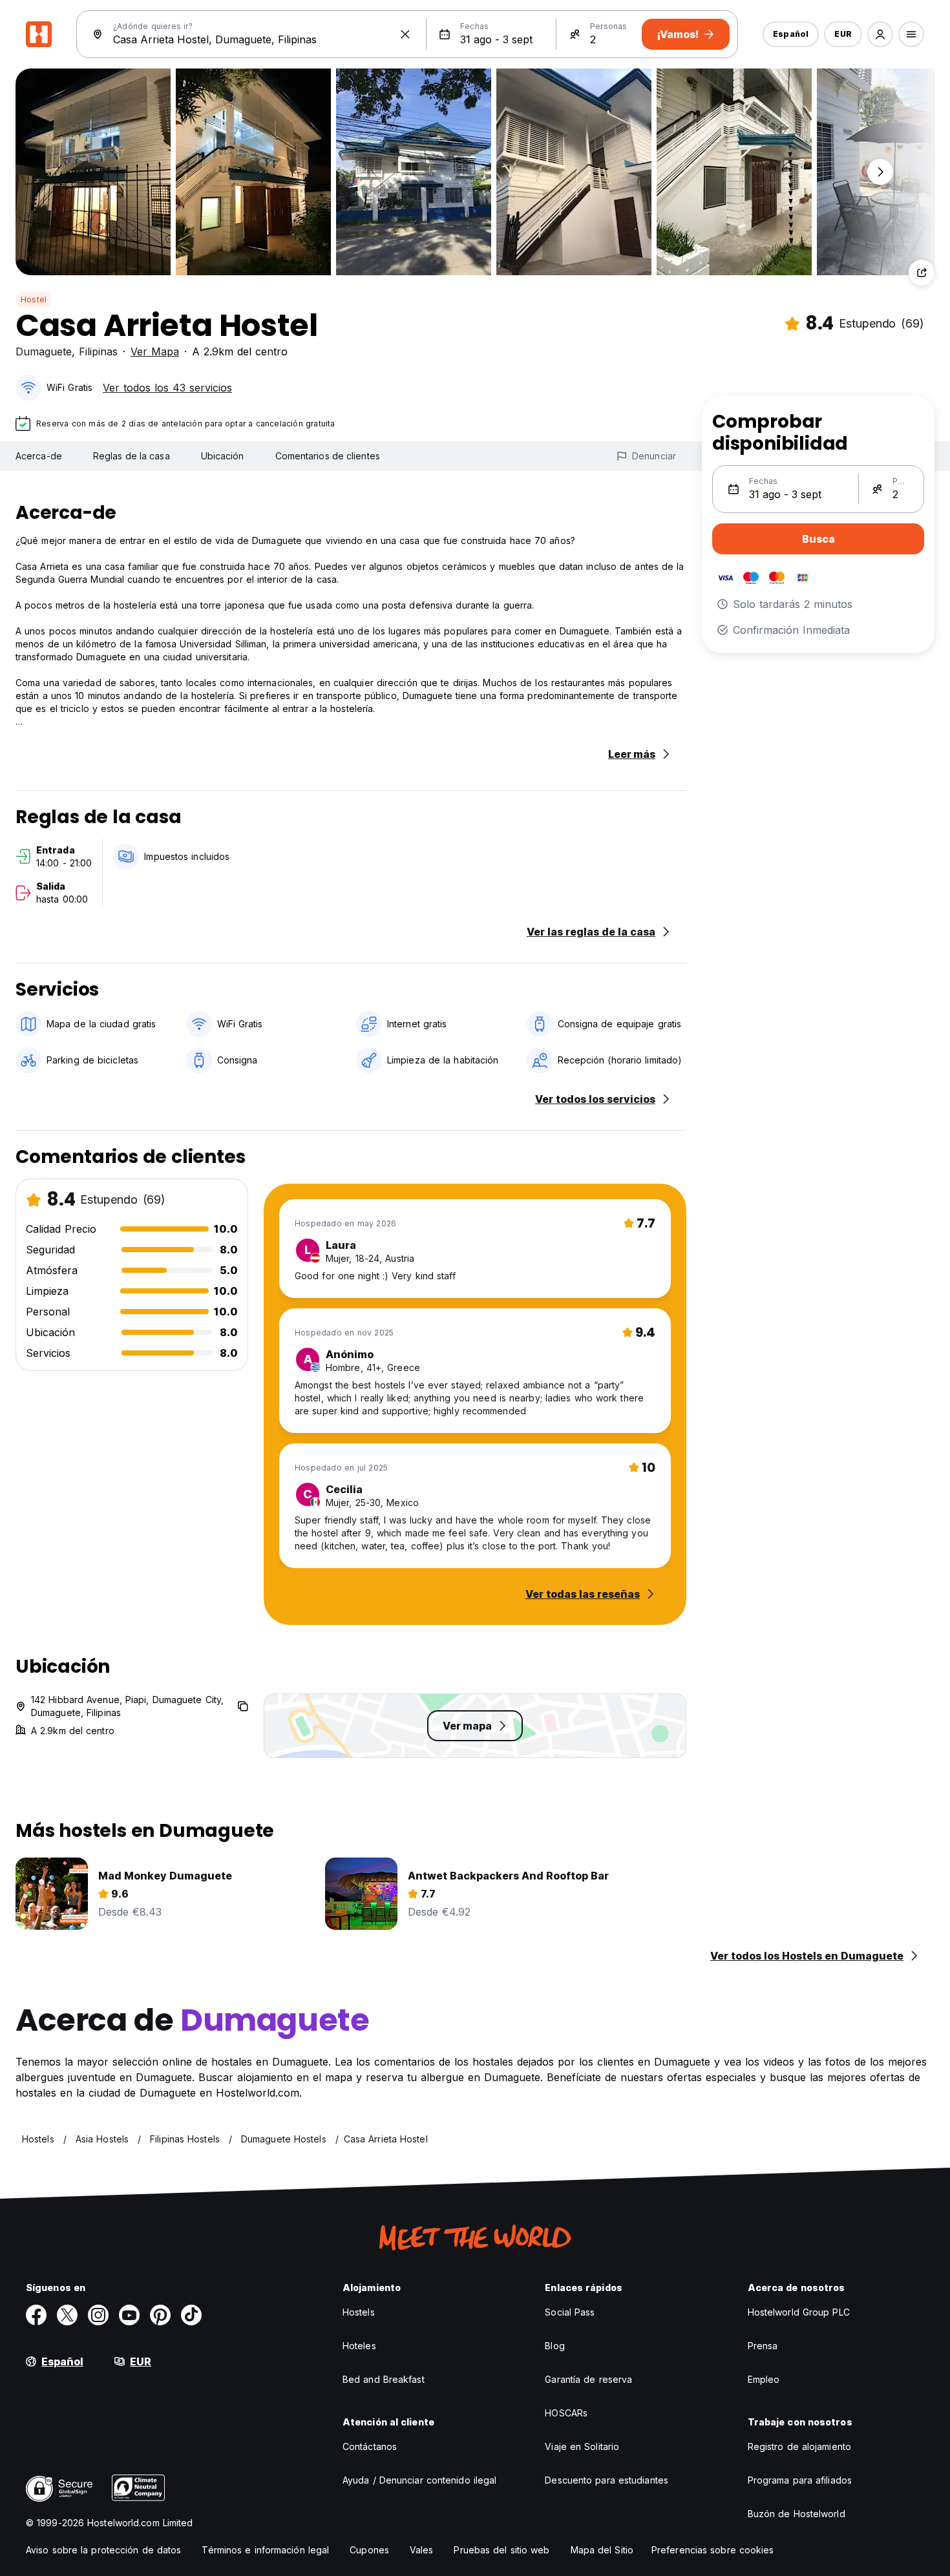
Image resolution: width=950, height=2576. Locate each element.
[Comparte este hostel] (922, 273)
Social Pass (570, 2312)
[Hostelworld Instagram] (98, 2315)
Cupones (369, 2550)
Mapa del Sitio (602, 2550)
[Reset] (405, 34)
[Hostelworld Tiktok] (191, 2315)
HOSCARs (566, 2413)
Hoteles (359, 2346)
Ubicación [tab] (223, 456)
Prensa (763, 2346)
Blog (554, 2346)
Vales (422, 2550)
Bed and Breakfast (384, 2379)
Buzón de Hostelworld (797, 2514)
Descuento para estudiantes (607, 2480)
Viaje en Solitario (582, 2446)
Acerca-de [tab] (39, 456)
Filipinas (98, 351)
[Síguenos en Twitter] (67, 2315)
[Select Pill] (880, 34)
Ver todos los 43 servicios (167, 388)
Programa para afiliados (800, 2480)
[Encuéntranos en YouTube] (129, 2315)
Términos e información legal (265, 2550)
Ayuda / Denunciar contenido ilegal (419, 2480)
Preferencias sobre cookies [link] (713, 2550)
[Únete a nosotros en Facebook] (36, 2315)
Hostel (34, 299)
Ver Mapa (155, 351)
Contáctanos (370, 2446)
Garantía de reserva (588, 2379)
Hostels (359, 2312)
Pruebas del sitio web (501, 2550)
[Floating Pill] (880, 172)
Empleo (764, 2379)
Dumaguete (44, 351)
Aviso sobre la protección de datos (103, 2550)
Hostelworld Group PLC (799, 2312)
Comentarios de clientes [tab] (328, 456)
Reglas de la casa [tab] (132, 456)
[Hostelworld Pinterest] (160, 2315)
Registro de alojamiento (799, 2446)
